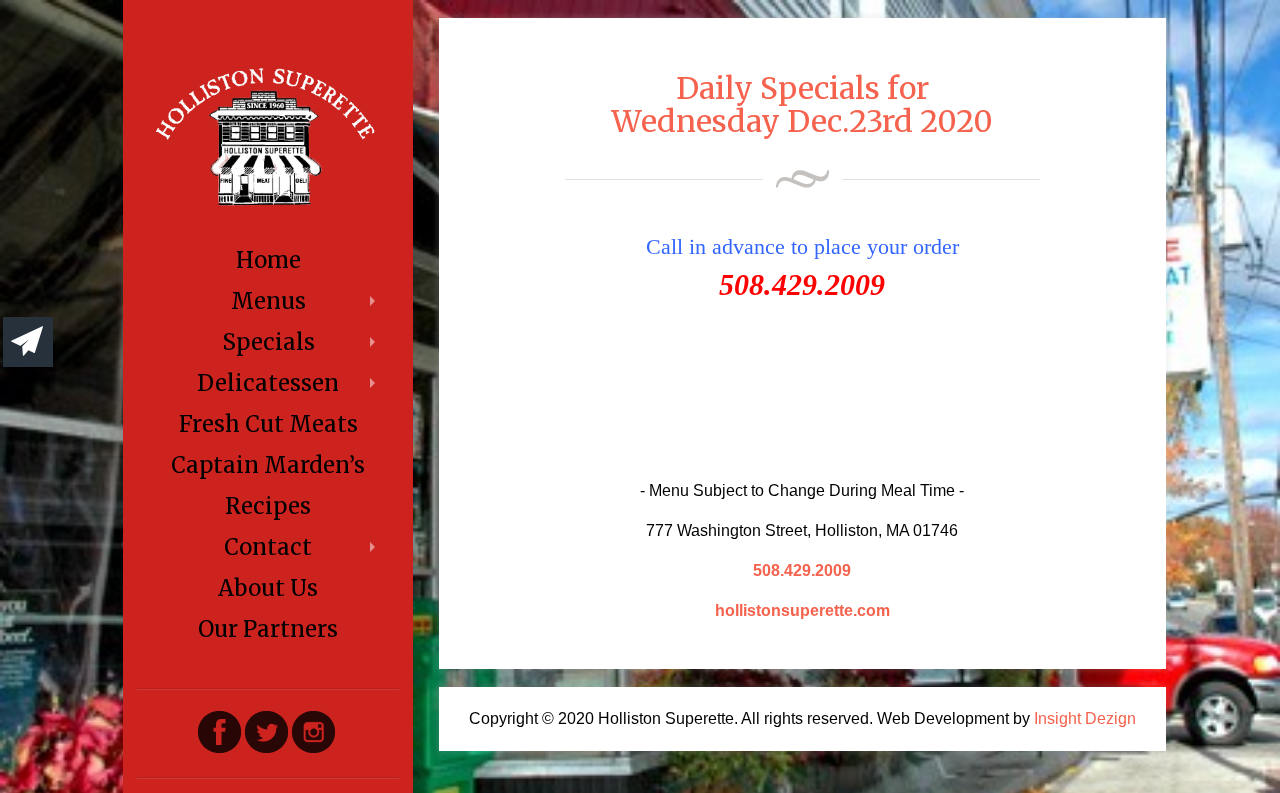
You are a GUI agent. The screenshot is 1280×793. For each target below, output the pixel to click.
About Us (268, 588)
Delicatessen (268, 383)
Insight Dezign (1085, 718)
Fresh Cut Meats (268, 424)
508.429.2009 (802, 570)
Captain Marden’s (268, 465)
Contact (268, 547)
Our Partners (268, 629)
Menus (268, 301)
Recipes (268, 506)
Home (268, 260)
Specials (268, 342)
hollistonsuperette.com (802, 610)
